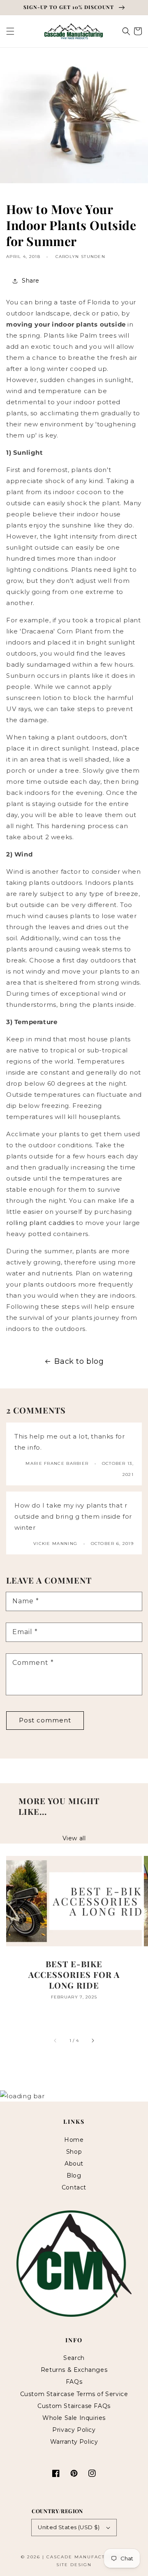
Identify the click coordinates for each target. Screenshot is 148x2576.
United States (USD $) (69, 2527)
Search (74, 2358)
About (74, 2164)
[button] (10, 31)
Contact (74, 2187)
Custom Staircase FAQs (74, 2406)
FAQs (74, 2382)
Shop (74, 2152)
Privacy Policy (74, 2430)
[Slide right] (92, 2040)
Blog (74, 2175)
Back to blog (79, 1361)
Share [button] (31, 281)
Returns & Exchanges (74, 2370)
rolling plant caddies (40, 1223)
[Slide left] (55, 2040)
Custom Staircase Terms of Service (74, 2394)
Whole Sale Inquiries (74, 2418)
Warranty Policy (74, 2442)
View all (74, 1838)
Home (74, 2140)
